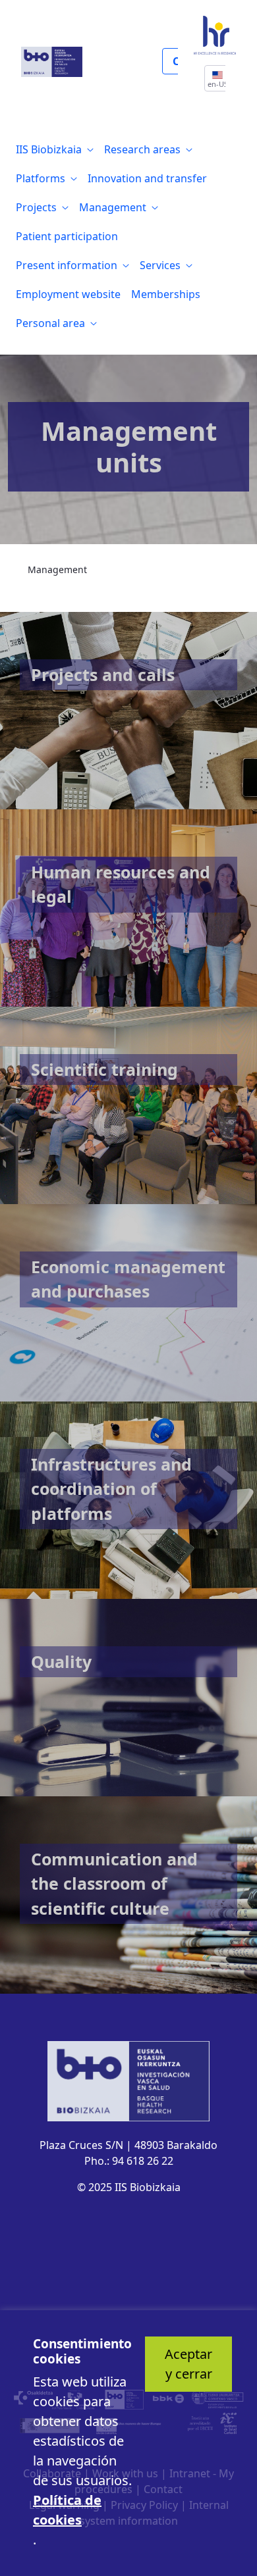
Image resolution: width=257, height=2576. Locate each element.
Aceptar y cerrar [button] (188, 2364)
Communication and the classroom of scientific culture (114, 1883)
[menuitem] (55, 149)
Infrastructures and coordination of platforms (111, 1489)
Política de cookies (67, 2510)
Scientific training (104, 1069)
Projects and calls (103, 674)
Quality (61, 1661)
